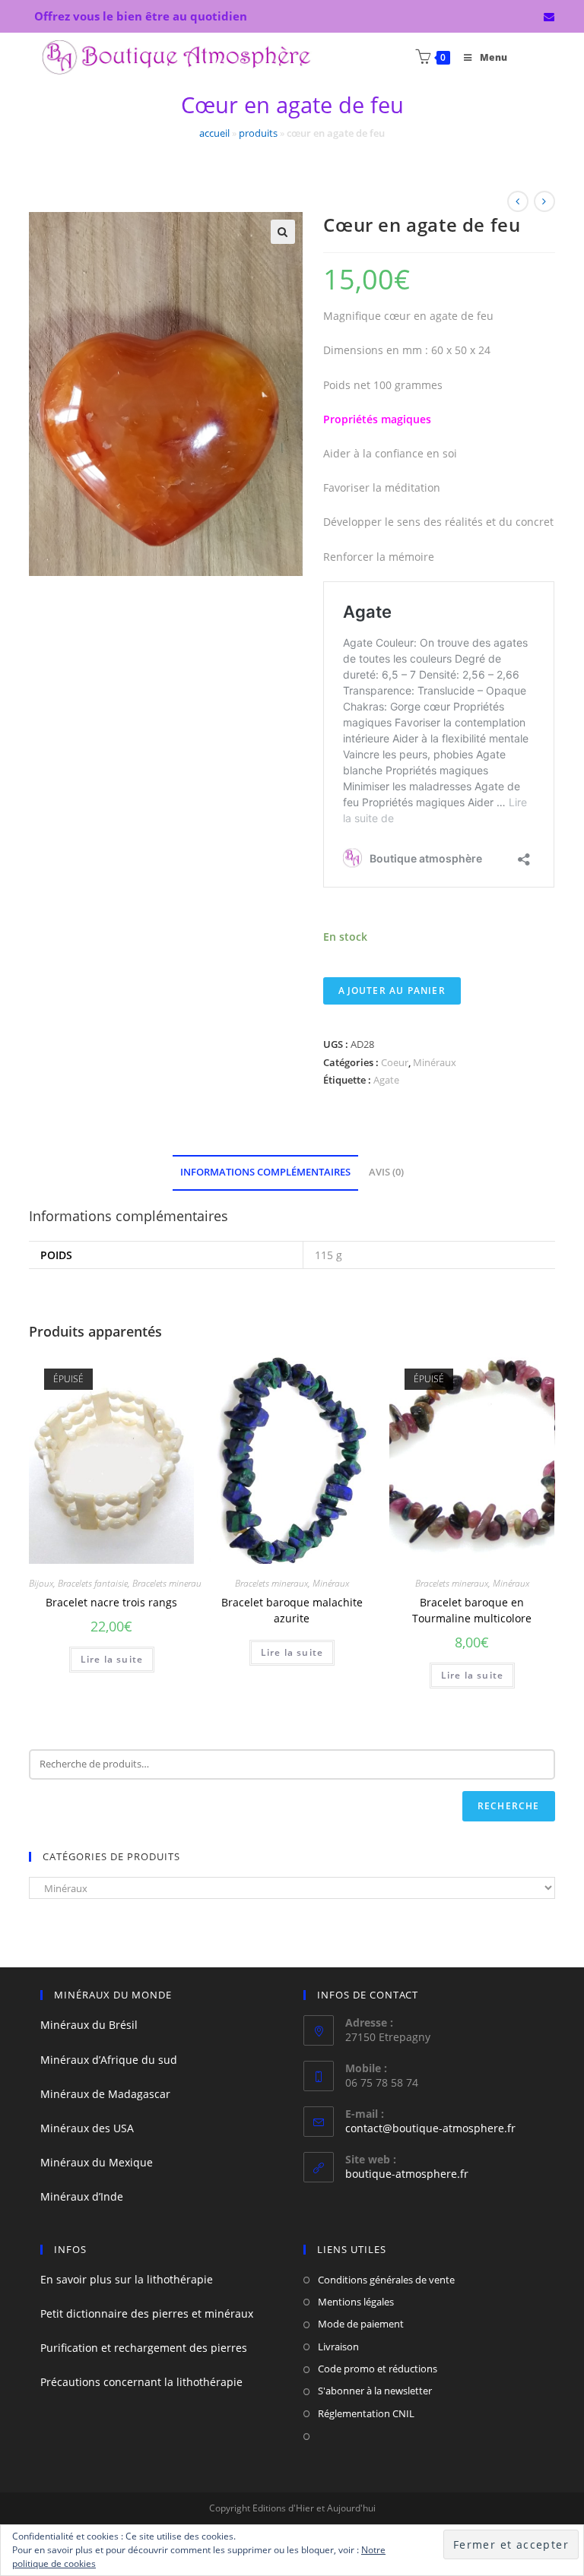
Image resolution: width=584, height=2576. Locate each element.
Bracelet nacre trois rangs (111, 1602)
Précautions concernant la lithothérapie (141, 2382)
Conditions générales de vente (386, 2280)
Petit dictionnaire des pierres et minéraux (147, 2313)
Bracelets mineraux (169, 1583)
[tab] (265, 1173)
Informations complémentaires (265, 1172)
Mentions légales (356, 2302)
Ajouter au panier (392, 991)
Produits (258, 133)
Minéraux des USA (87, 2128)
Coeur (395, 1062)
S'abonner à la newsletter (375, 2391)
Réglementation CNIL (366, 2413)
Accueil (214, 133)
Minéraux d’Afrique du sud (109, 2060)
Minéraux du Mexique (97, 2162)
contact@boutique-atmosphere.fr (430, 2128)
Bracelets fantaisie (93, 1583)
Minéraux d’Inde (82, 2196)
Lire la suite (112, 1659)
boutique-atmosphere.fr (407, 2174)
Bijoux (41, 1583)
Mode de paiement (361, 2324)
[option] (472, 1459)
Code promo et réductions (378, 2369)
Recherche (509, 1806)
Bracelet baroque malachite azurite (292, 1610)
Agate (386, 1080)
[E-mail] (547, 17)
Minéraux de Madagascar (105, 2094)
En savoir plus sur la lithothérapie (127, 2279)
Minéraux (435, 1062)
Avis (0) (386, 1172)
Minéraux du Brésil (89, 2025)
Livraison (338, 2347)
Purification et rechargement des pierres (144, 2348)
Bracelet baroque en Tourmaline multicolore (472, 1610)
